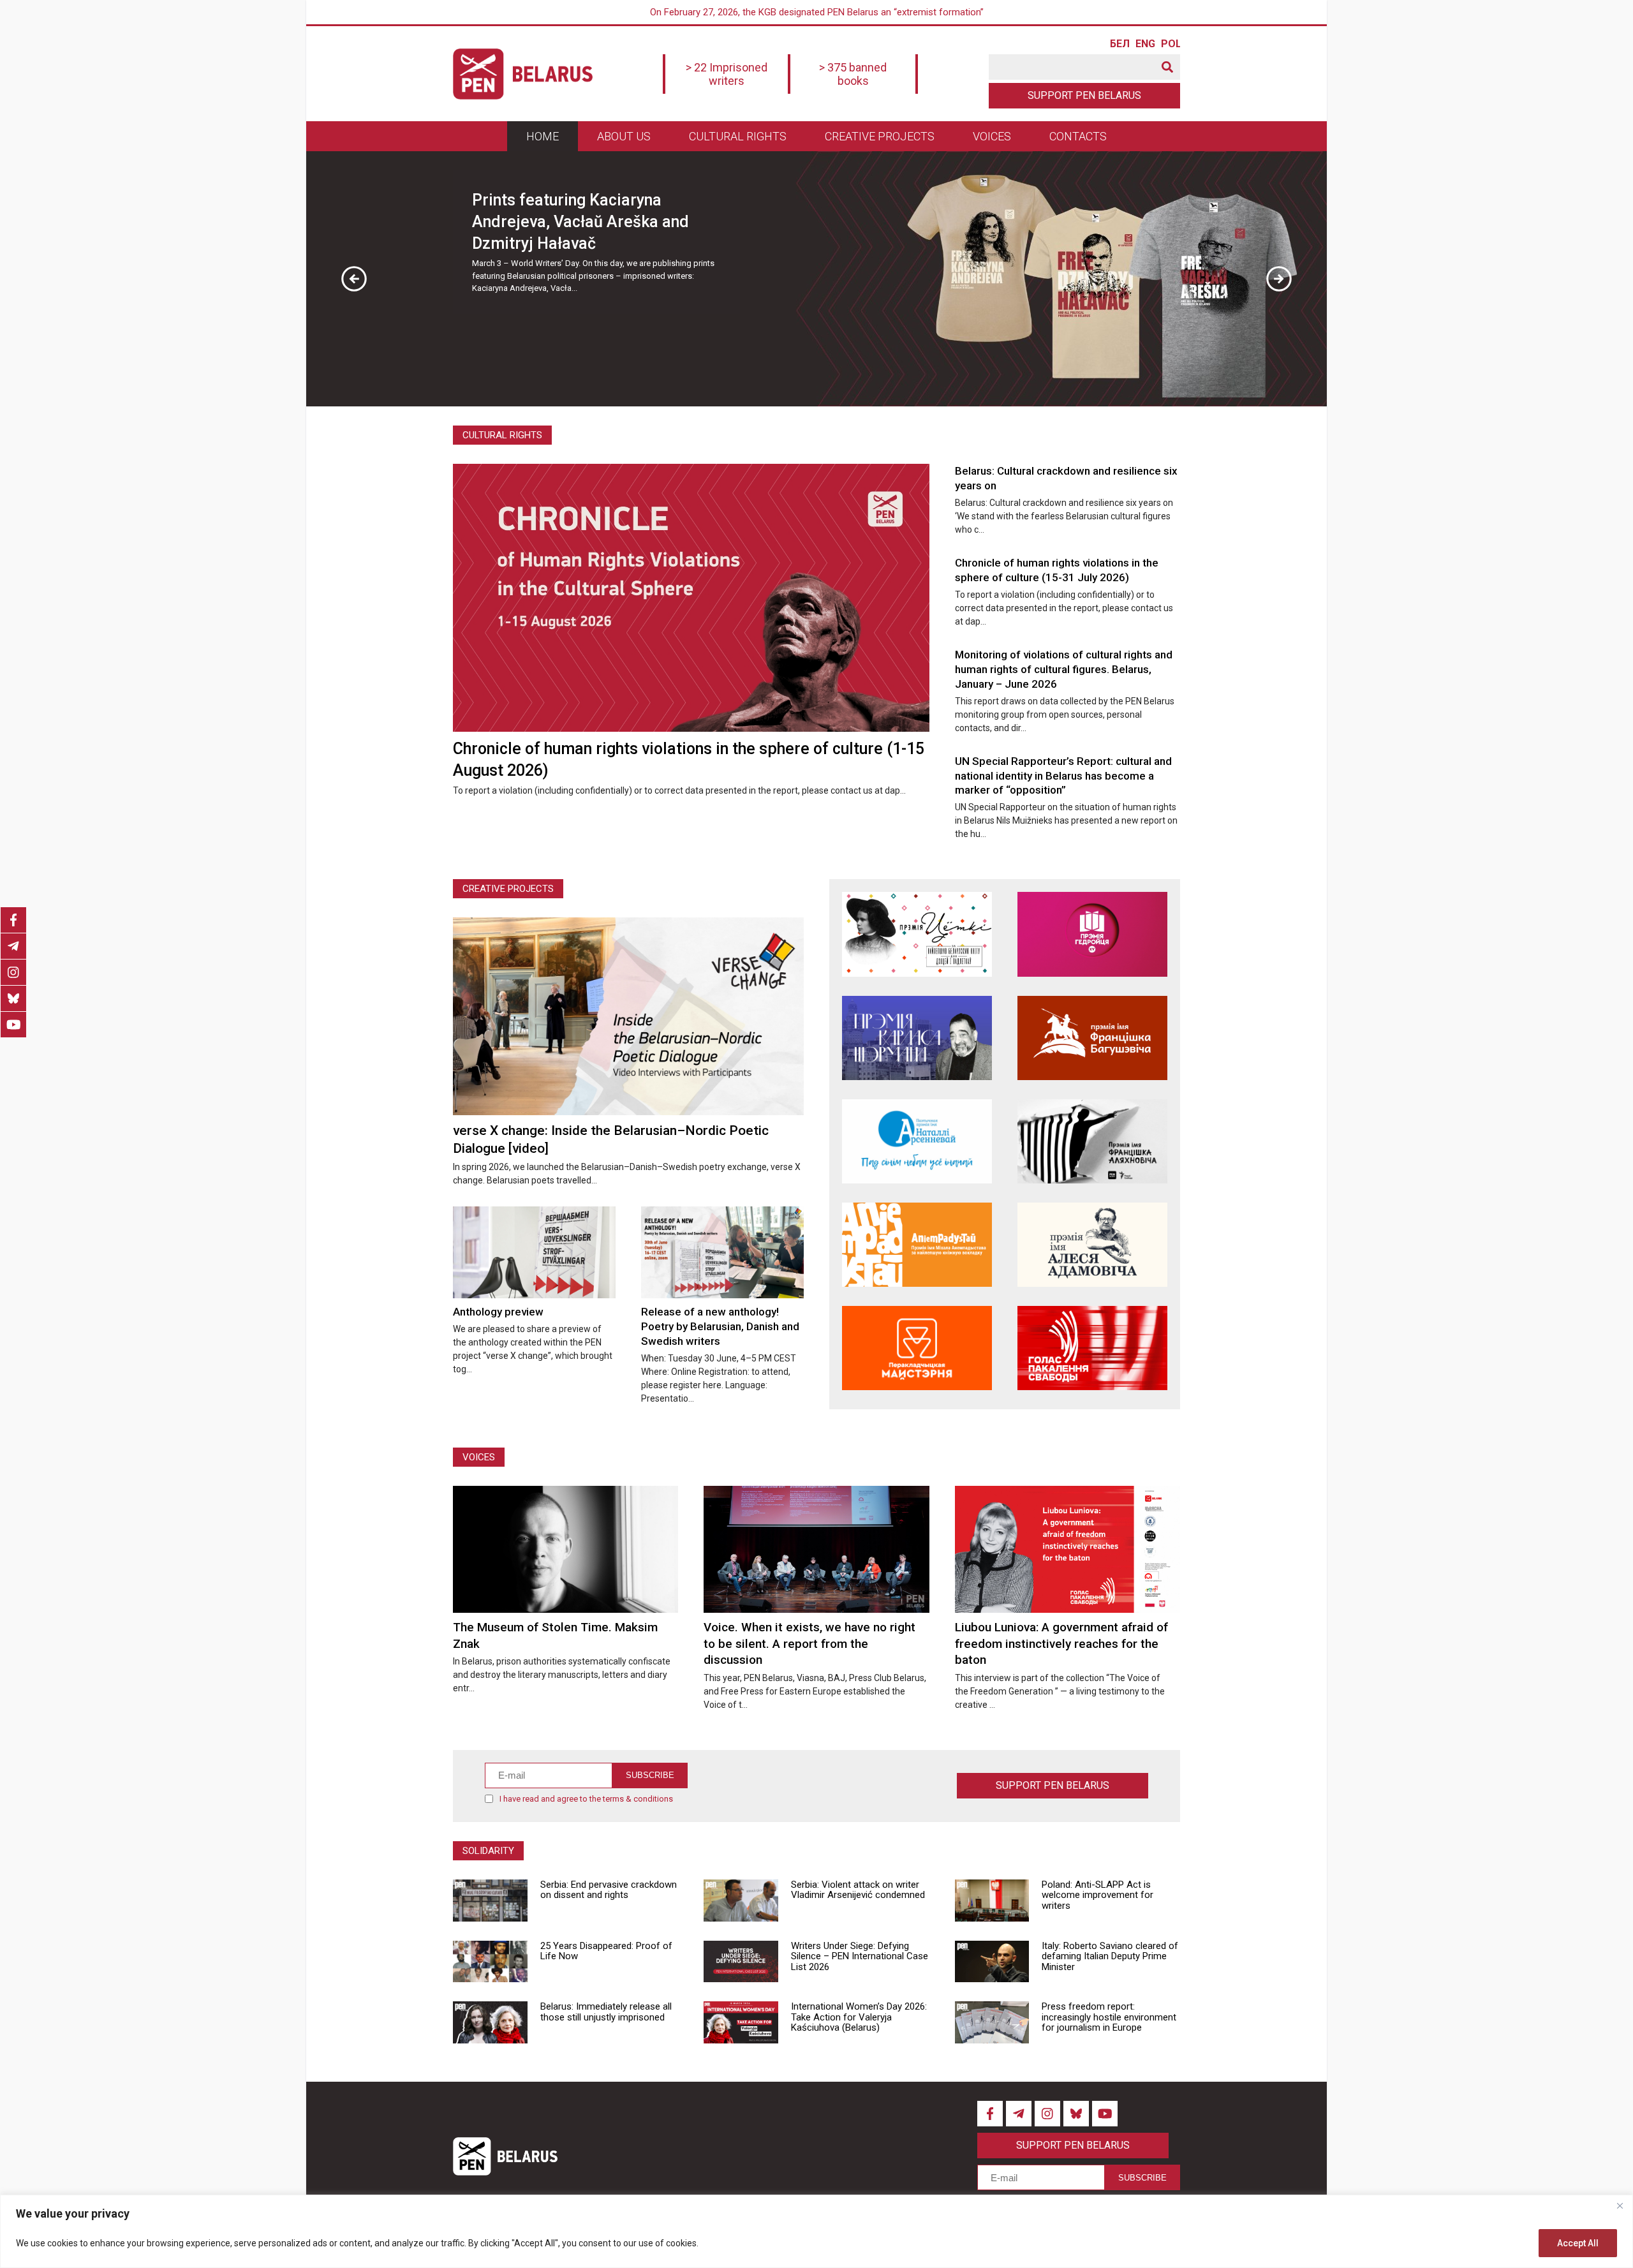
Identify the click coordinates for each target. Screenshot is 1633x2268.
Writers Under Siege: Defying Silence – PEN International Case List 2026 (860, 1956)
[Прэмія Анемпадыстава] (917, 1245)
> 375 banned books (853, 74)
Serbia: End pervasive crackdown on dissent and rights (609, 1890)
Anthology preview (498, 1312)
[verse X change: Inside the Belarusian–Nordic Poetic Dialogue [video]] (628, 1016)
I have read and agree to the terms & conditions (586, 1799)
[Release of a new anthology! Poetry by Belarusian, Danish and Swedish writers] (722, 1252)
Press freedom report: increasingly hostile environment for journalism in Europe (1109, 2017)
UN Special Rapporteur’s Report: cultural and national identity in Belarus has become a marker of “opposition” (1063, 776)
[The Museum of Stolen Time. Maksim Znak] (565, 1549)
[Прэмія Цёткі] (917, 934)
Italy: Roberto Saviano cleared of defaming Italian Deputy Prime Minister (1110, 1956)
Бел (1119, 44)
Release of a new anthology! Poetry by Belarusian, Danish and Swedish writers (720, 1326)
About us (624, 136)
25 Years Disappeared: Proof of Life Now (606, 1951)
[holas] (1092, 1348)
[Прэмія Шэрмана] (917, 1038)
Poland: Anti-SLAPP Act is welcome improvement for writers (1097, 1895)
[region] (816, 2231)
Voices (992, 136)
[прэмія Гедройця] (1092, 934)
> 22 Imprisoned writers (727, 74)
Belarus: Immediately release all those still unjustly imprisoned (606, 2012)
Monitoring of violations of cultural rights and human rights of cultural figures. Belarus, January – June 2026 (1064, 669)
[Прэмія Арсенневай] (917, 1141)
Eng (1145, 44)
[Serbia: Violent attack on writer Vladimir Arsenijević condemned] (741, 1901)
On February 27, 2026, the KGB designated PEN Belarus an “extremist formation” (817, 12)
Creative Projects (508, 889)
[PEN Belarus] (523, 74)
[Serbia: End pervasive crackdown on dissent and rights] (490, 1901)
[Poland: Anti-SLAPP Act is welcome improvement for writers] (992, 1901)
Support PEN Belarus (1084, 95)
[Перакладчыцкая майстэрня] (917, 1348)
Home (543, 136)
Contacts (1078, 136)
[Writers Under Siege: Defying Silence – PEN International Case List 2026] (741, 1962)
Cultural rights (738, 136)
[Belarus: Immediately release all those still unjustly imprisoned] (490, 2022)
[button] (354, 279)
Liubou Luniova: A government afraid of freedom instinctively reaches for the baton (1061, 1643)
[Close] (1620, 2205)
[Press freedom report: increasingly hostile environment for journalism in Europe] (992, 2022)
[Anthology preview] (534, 1252)
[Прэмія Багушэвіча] (1092, 1038)
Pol (1171, 44)
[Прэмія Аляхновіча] (1092, 1141)
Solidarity (488, 1851)
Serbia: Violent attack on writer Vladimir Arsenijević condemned (858, 1890)
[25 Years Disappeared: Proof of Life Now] (490, 1962)
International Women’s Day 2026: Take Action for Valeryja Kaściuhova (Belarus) (859, 2017)
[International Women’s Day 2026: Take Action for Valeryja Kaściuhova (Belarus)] (741, 2022)
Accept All (1578, 2243)
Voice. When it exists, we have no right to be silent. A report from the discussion (809, 1643)
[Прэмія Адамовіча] (1092, 1245)
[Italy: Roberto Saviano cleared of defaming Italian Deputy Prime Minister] (992, 1962)
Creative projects (880, 136)
